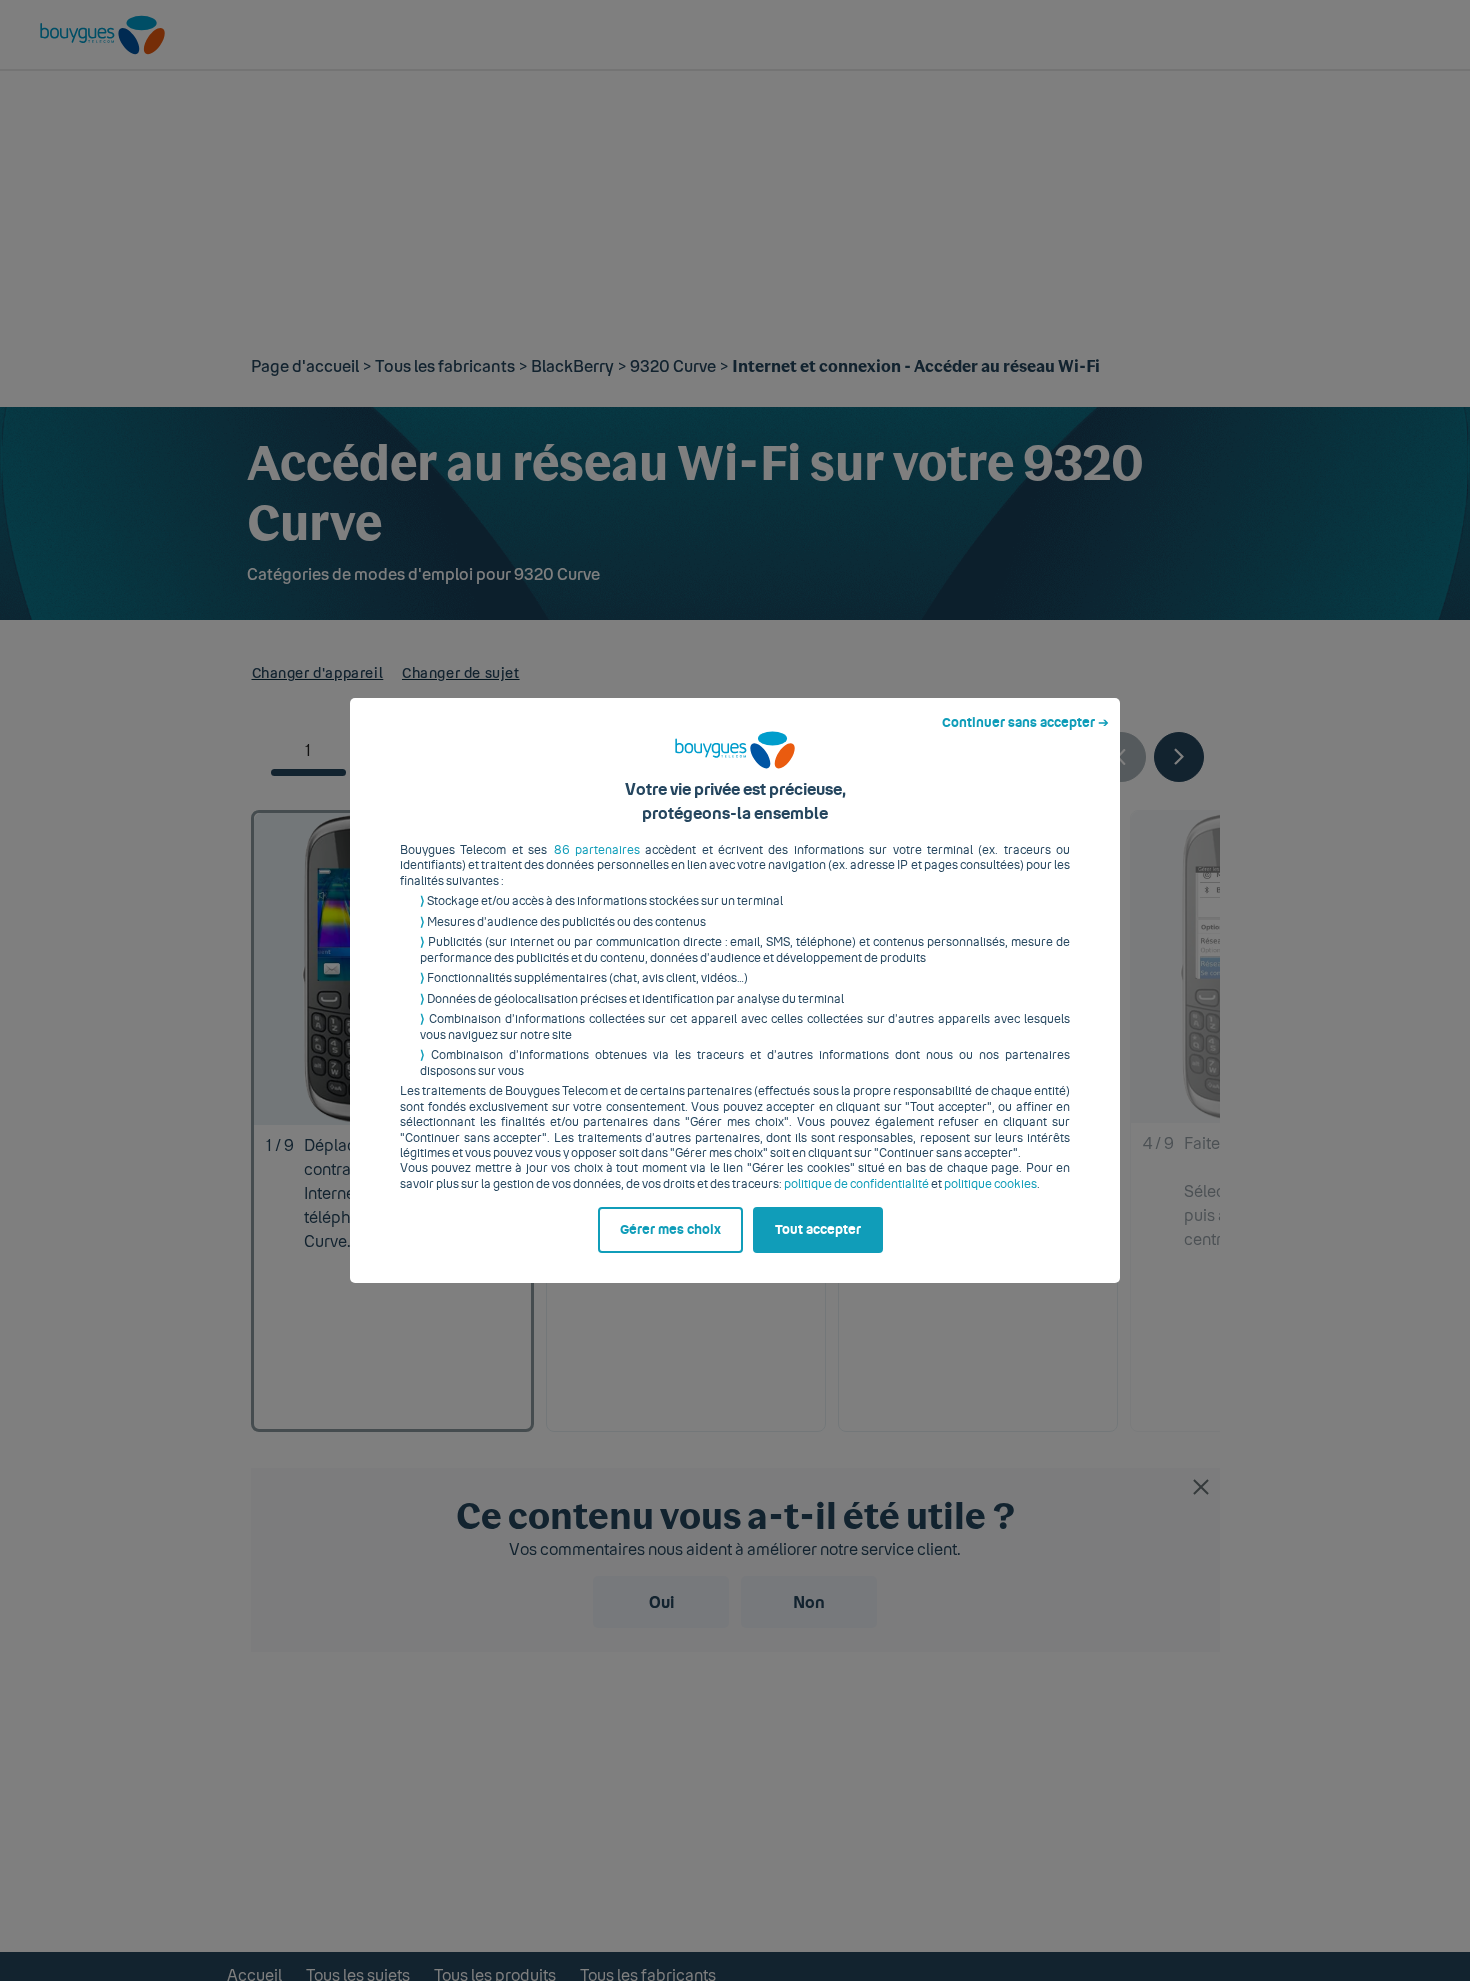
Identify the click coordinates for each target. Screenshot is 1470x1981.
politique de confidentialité (856, 1184)
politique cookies (990, 1184)
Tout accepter (818, 1230)
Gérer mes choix (670, 1230)
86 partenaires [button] (597, 850)
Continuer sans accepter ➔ (1025, 723)
